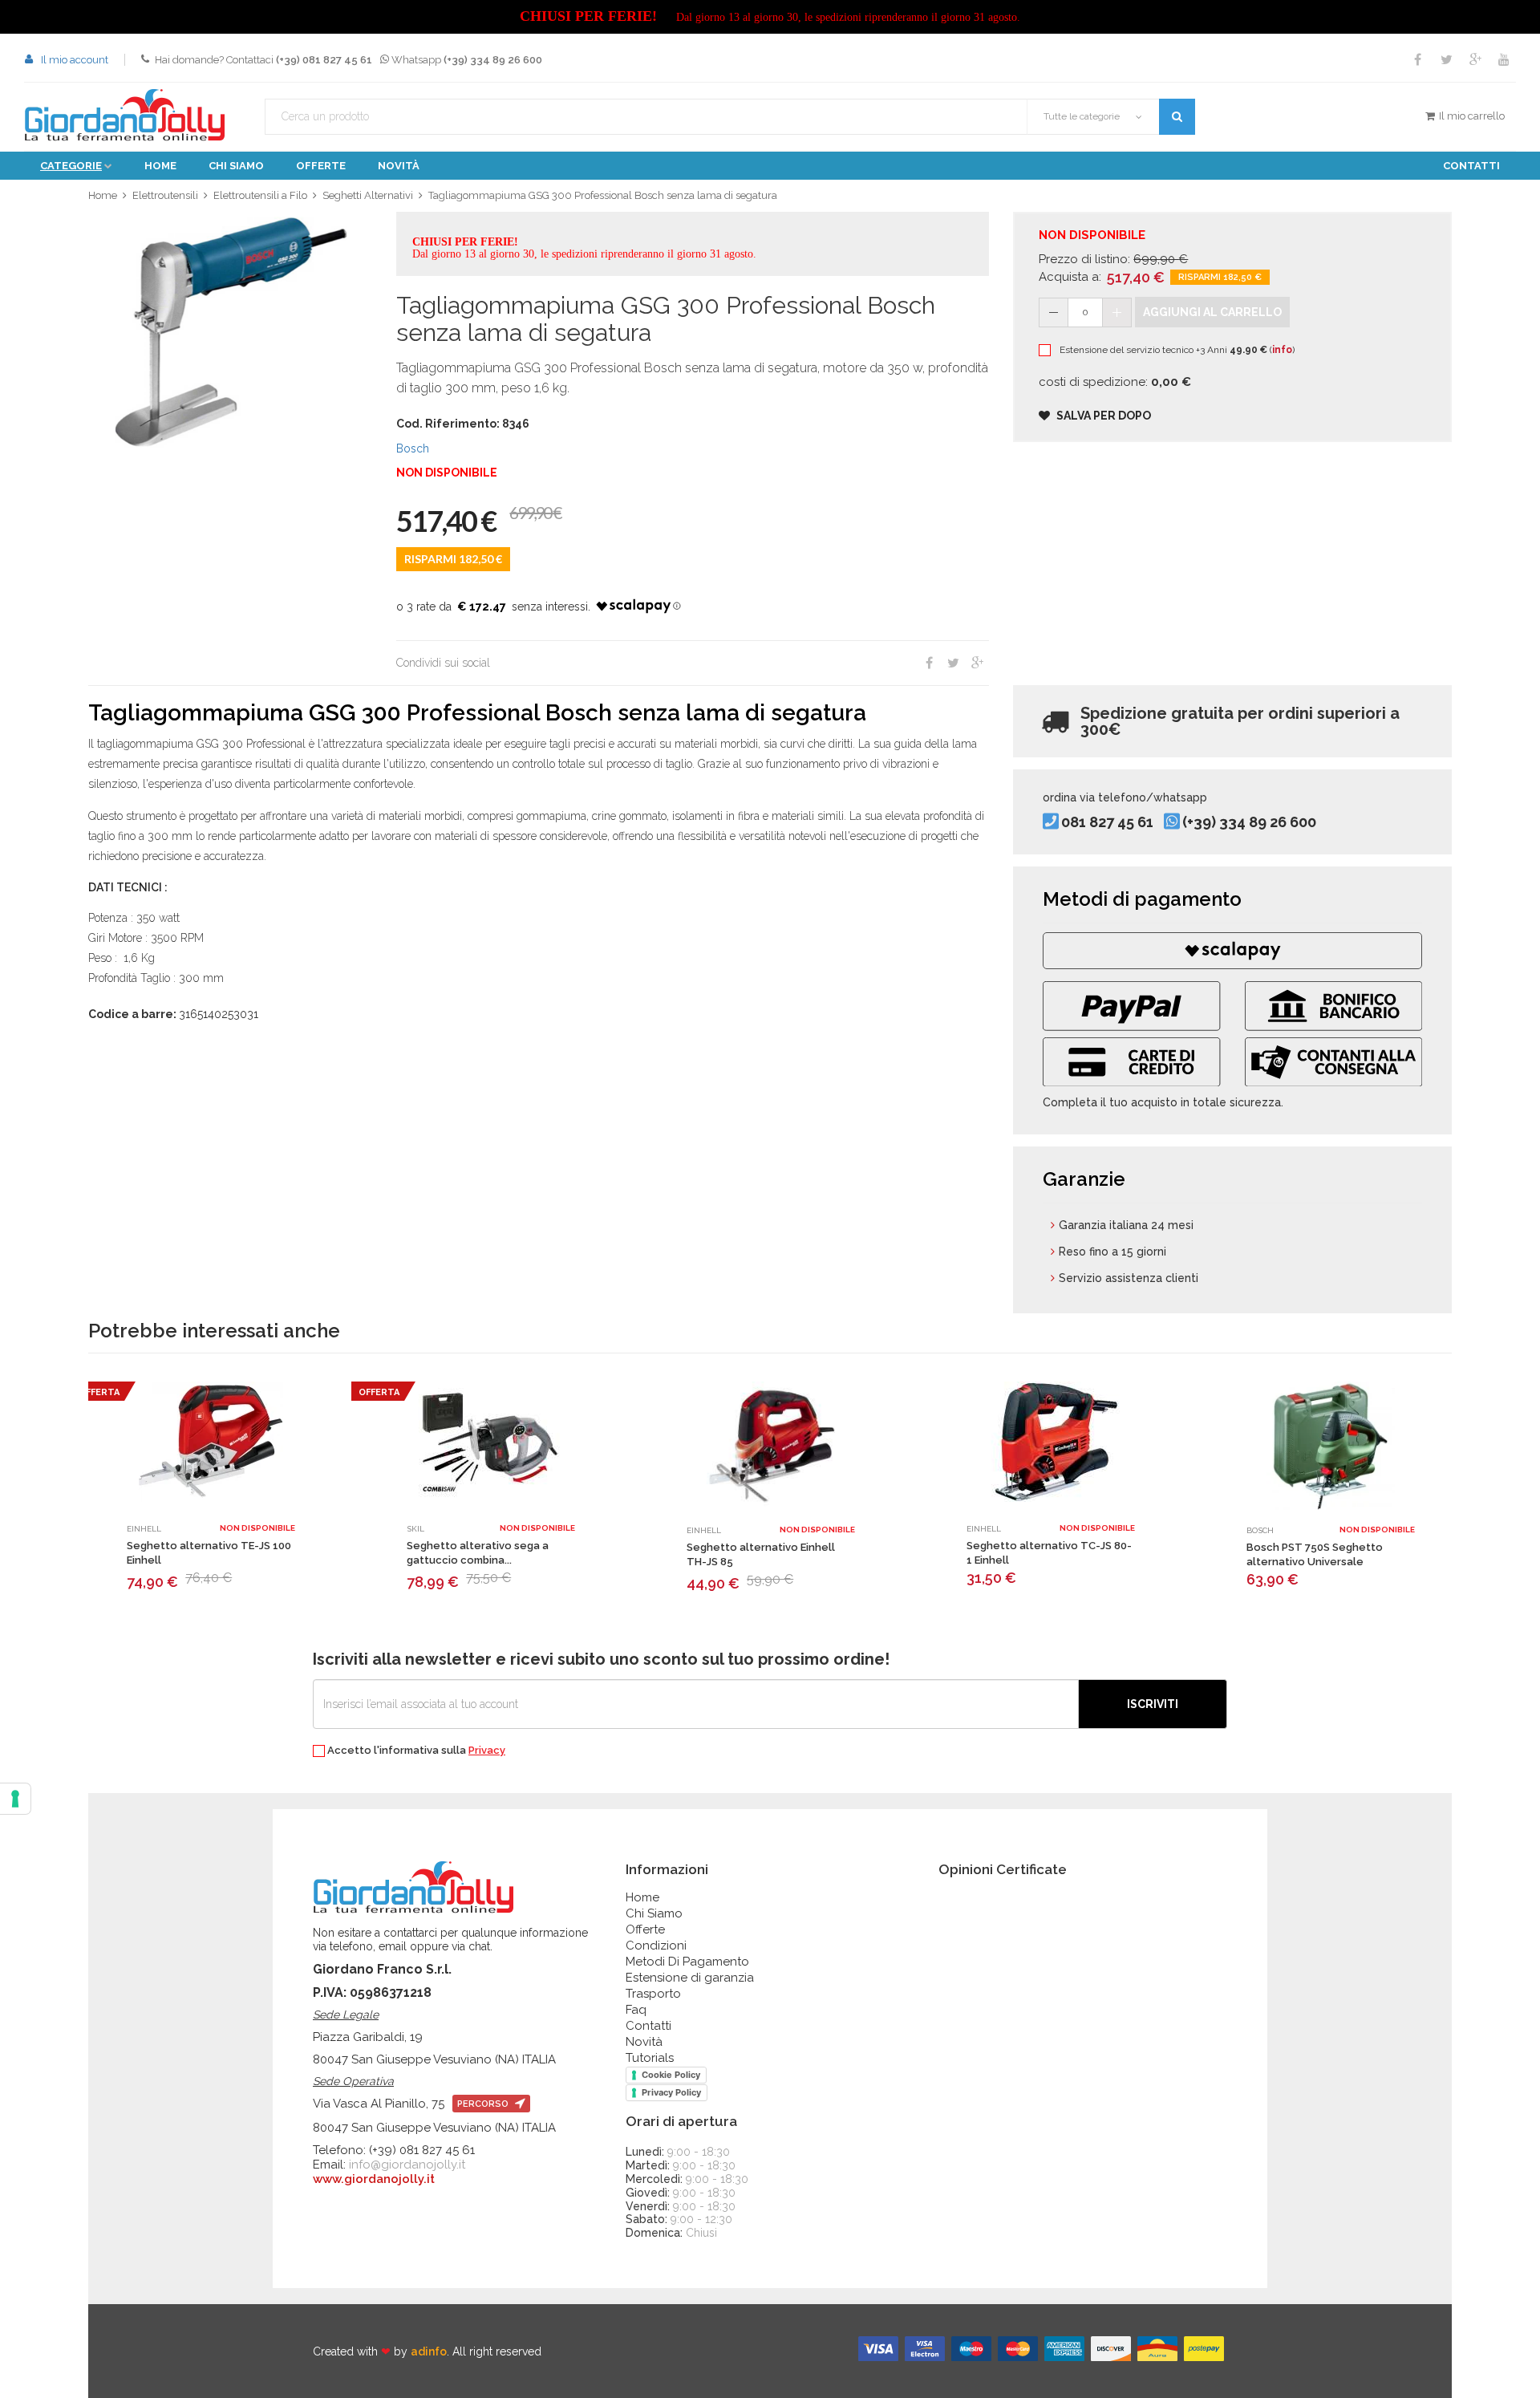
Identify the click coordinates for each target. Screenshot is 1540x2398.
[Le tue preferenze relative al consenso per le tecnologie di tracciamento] (15, 1799)
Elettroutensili (165, 195)
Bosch (413, 448)
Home (160, 166)
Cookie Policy (671, 2075)
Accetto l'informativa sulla (415, 1751)
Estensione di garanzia (690, 1978)
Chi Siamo (654, 1913)
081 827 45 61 (1107, 823)
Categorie (71, 166)
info (1282, 350)
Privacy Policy (671, 2092)
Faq (636, 2010)
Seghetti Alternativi (368, 195)
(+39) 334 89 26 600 (1249, 823)
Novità (399, 166)
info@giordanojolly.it (407, 2165)
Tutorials (650, 2058)
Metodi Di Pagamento (687, 1962)
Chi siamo (236, 166)
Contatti (1471, 166)
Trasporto (653, 1994)
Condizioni (656, 1946)
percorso (484, 2104)
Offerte (321, 166)
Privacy (487, 1750)
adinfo (429, 2351)
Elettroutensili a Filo (260, 195)
